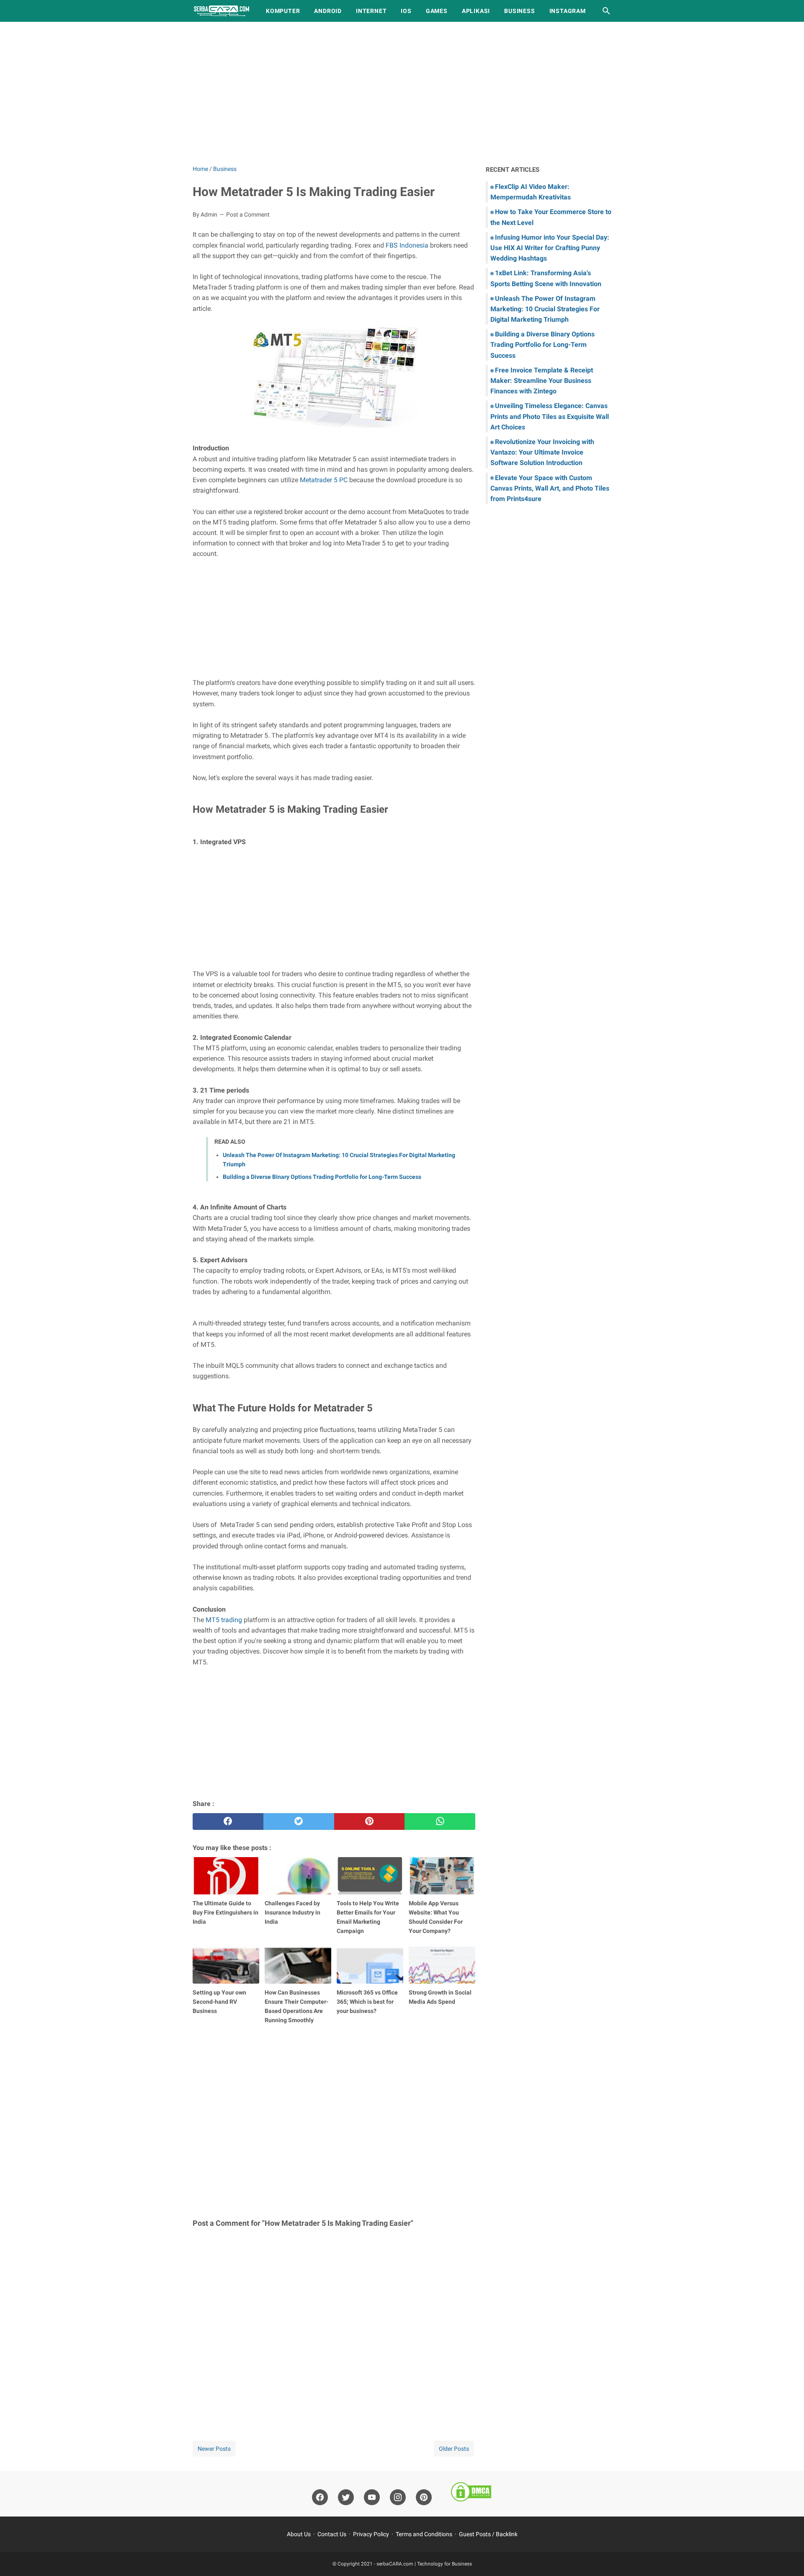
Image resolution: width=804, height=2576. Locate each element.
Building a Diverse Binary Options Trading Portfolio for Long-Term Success (322, 1177)
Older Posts (454, 2449)
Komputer (283, 11)
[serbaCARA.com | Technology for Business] (222, 11)
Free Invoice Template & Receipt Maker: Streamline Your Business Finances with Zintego (542, 381)
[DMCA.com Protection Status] (471, 2493)
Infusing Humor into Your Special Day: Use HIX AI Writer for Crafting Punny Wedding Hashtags (550, 248)
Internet (371, 11)
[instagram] (398, 2497)
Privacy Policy (371, 2534)
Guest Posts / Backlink (488, 2534)
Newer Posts (214, 2449)
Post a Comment (248, 214)
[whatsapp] (440, 1822)
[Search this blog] (606, 11)
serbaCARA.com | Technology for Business (424, 2564)
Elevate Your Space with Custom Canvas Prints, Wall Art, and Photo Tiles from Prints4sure (550, 488)
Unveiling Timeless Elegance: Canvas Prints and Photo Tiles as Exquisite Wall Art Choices (550, 416)
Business (519, 11)
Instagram (568, 11)
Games (437, 11)
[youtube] (372, 2497)
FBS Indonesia (407, 245)
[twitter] (299, 1822)
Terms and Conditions (424, 2534)
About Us (299, 2534)
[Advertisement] (402, 93)
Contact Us (332, 2534)
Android (328, 11)
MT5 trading (224, 1620)
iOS (406, 11)
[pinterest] (370, 1822)
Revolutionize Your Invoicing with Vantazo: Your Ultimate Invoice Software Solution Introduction (542, 452)
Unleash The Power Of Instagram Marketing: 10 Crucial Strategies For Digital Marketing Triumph (545, 309)
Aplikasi (476, 11)
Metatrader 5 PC (324, 480)
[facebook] (228, 1822)
